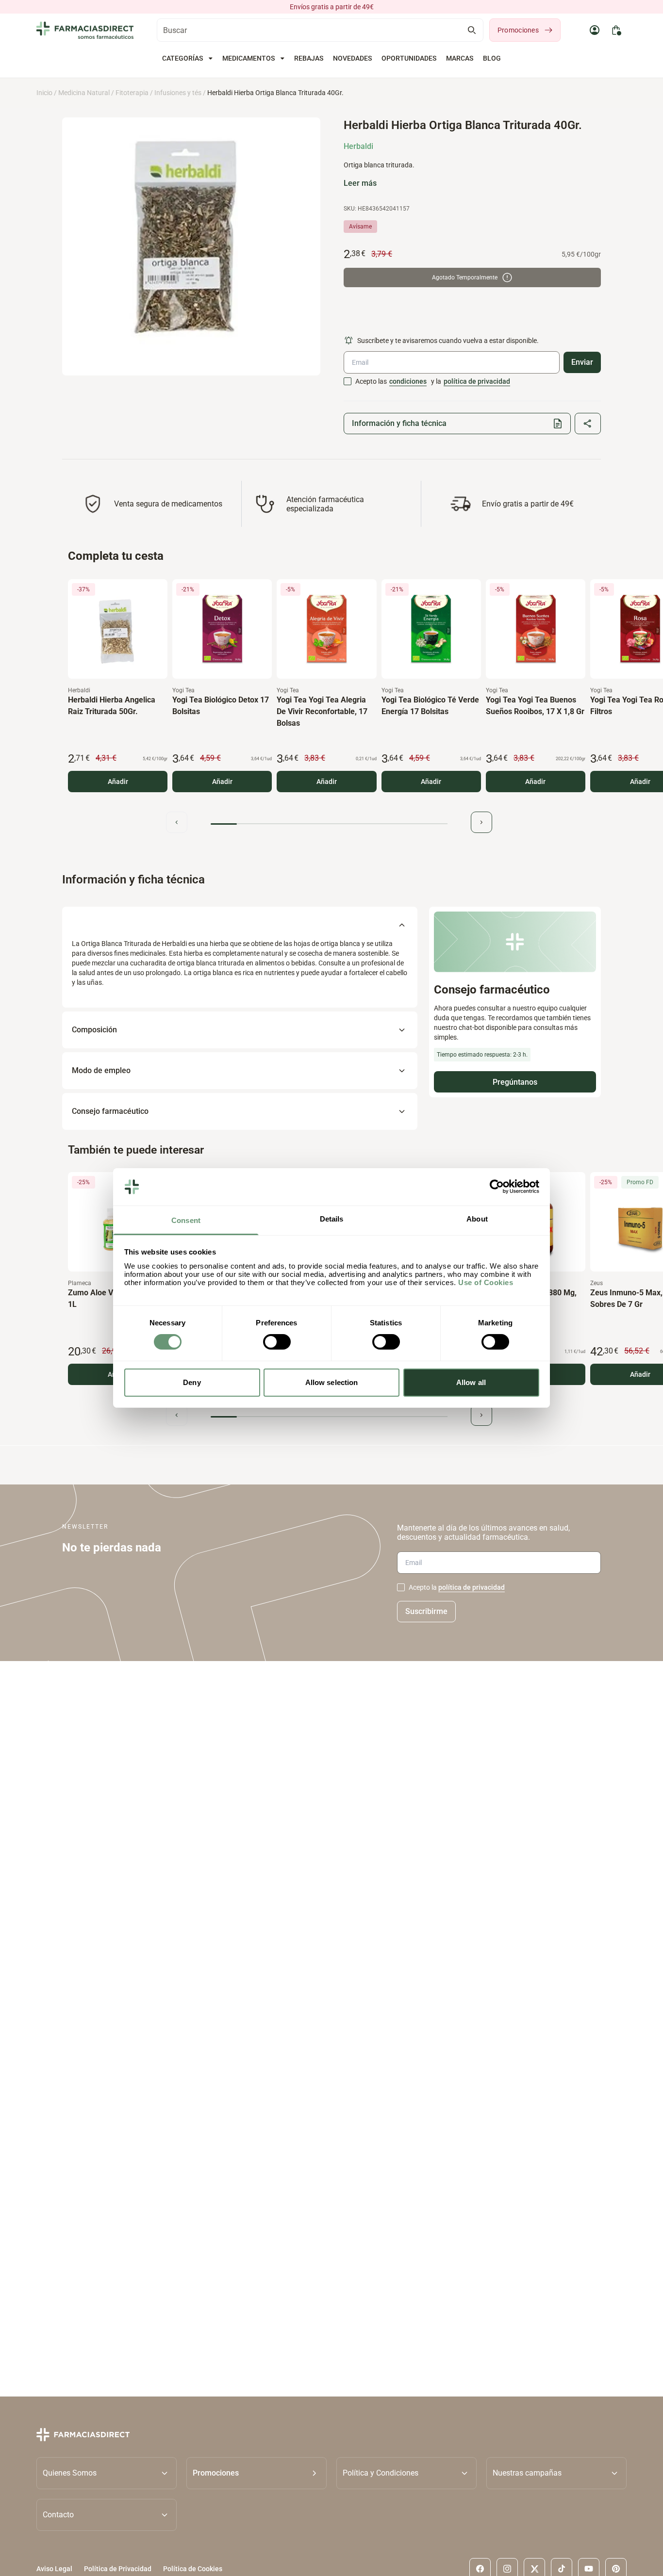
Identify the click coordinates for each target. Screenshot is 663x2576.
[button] (257, 2473)
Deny (192, 1382)
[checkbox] (348, 381)
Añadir (118, 782)
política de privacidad (477, 381)
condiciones (408, 381)
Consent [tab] (186, 1220)
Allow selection (332, 1382)
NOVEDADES (352, 58)
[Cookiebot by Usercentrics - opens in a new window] (497, 1187)
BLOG (492, 58)
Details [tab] (332, 1219)
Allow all (471, 1382)
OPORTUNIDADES (409, 58)
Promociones (518, 30)
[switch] (277, 1342)
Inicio (44, 93)
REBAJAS (309, 58)
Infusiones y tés (178, 93)
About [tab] (477, 1219)
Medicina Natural (84, 93)
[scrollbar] (329, 824)
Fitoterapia (132, 93)
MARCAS (460, 58)
